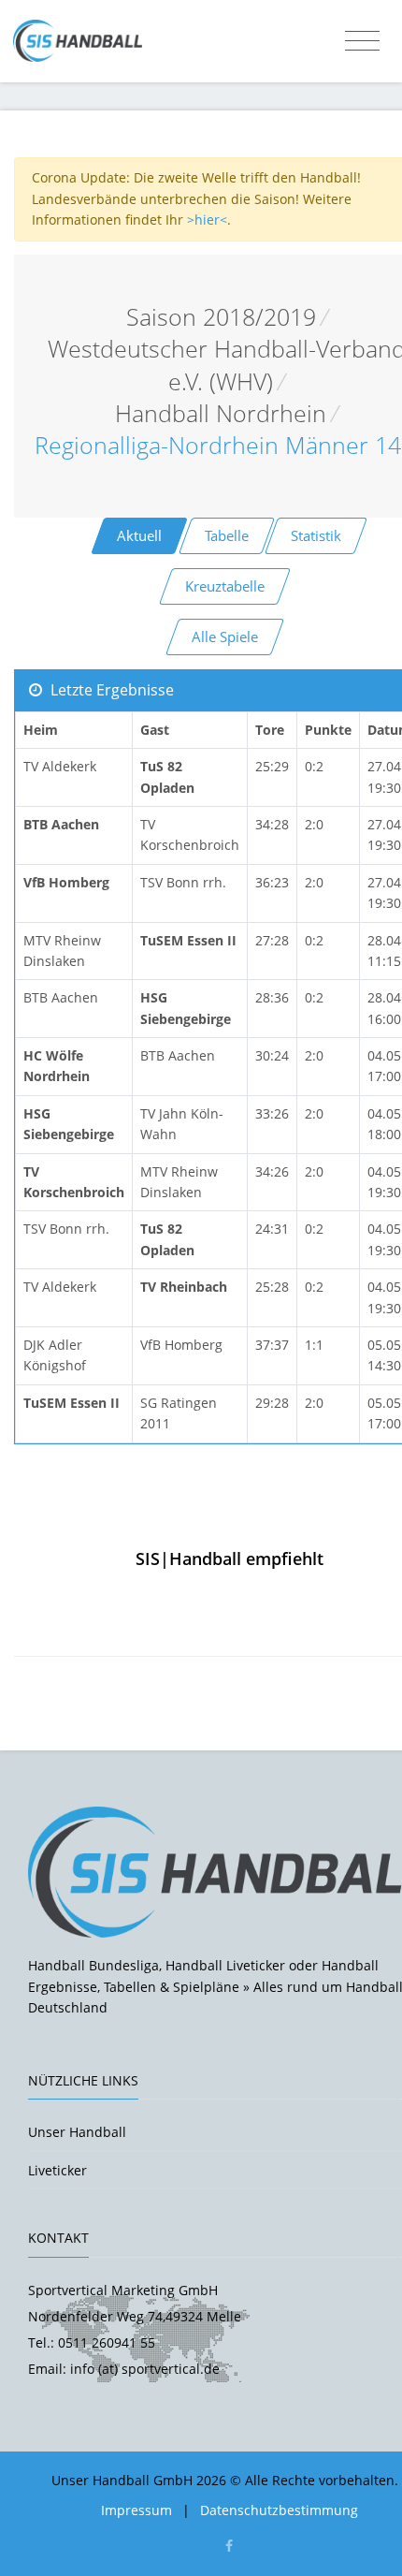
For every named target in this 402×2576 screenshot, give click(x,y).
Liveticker (57, 2170)
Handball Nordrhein (221, 413)
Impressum (136, 2510)
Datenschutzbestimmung (279, 2510)
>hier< (207, 220)
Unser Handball (77, 2132)
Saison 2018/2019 (221, 317)
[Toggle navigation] (362, 41)
